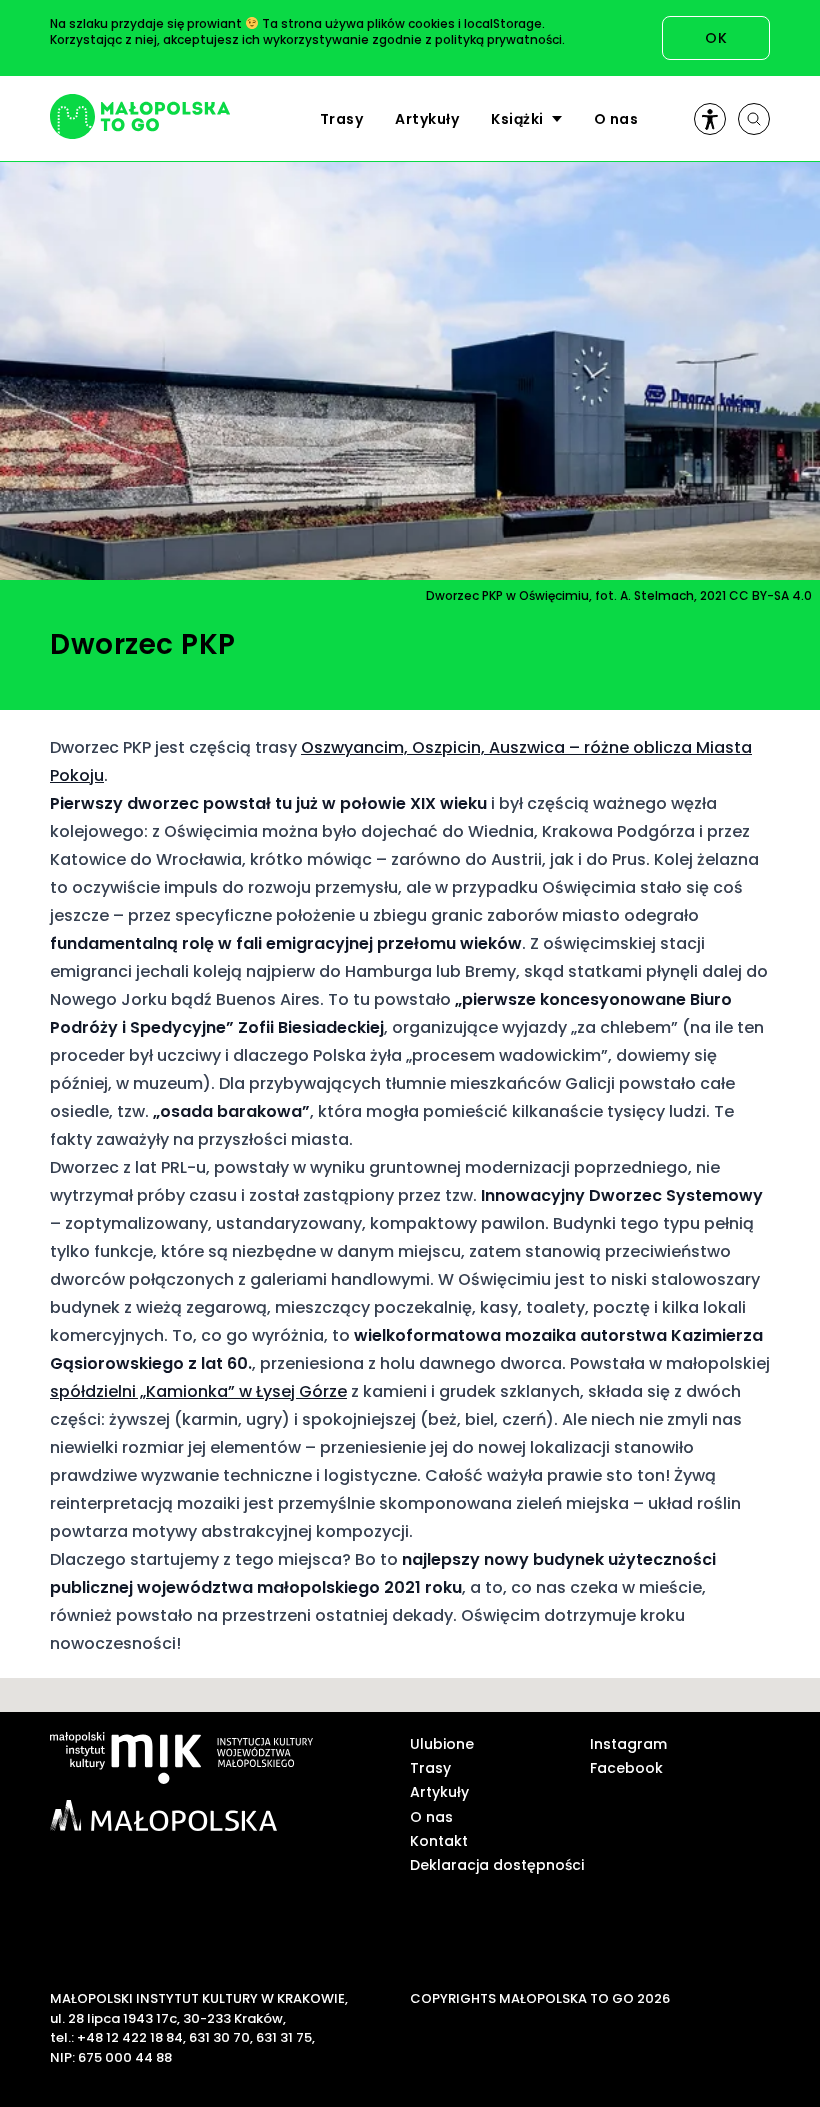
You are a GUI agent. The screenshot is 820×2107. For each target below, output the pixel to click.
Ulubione (442, 1744)
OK (716, 38)
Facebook (626, 1768)
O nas (616, 119)
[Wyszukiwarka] (754, 119)
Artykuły (427, 119)
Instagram (628, 1744)
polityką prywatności (498, 39)
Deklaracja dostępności (497, 1865)
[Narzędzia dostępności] (710, 119)
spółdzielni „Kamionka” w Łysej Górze (198, 1391)
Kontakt (439, 1841)
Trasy (342, 119)
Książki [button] (517, 119)
